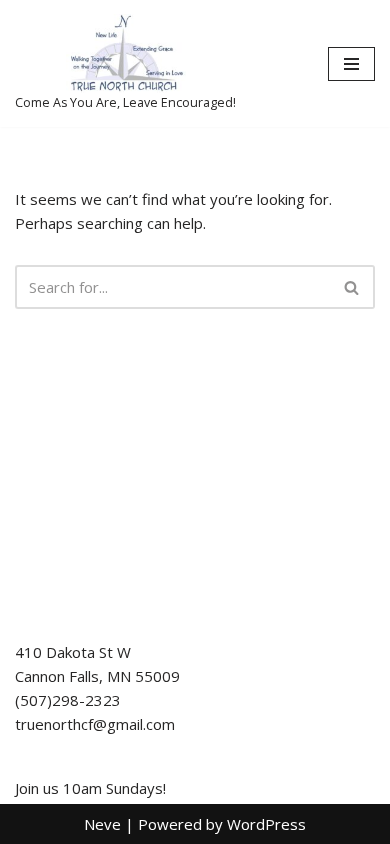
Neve (102, 824)
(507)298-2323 (68, 700)
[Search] (352, 287)
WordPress (266, 824)
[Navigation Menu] (351, 64)
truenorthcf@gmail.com (95, 724)
